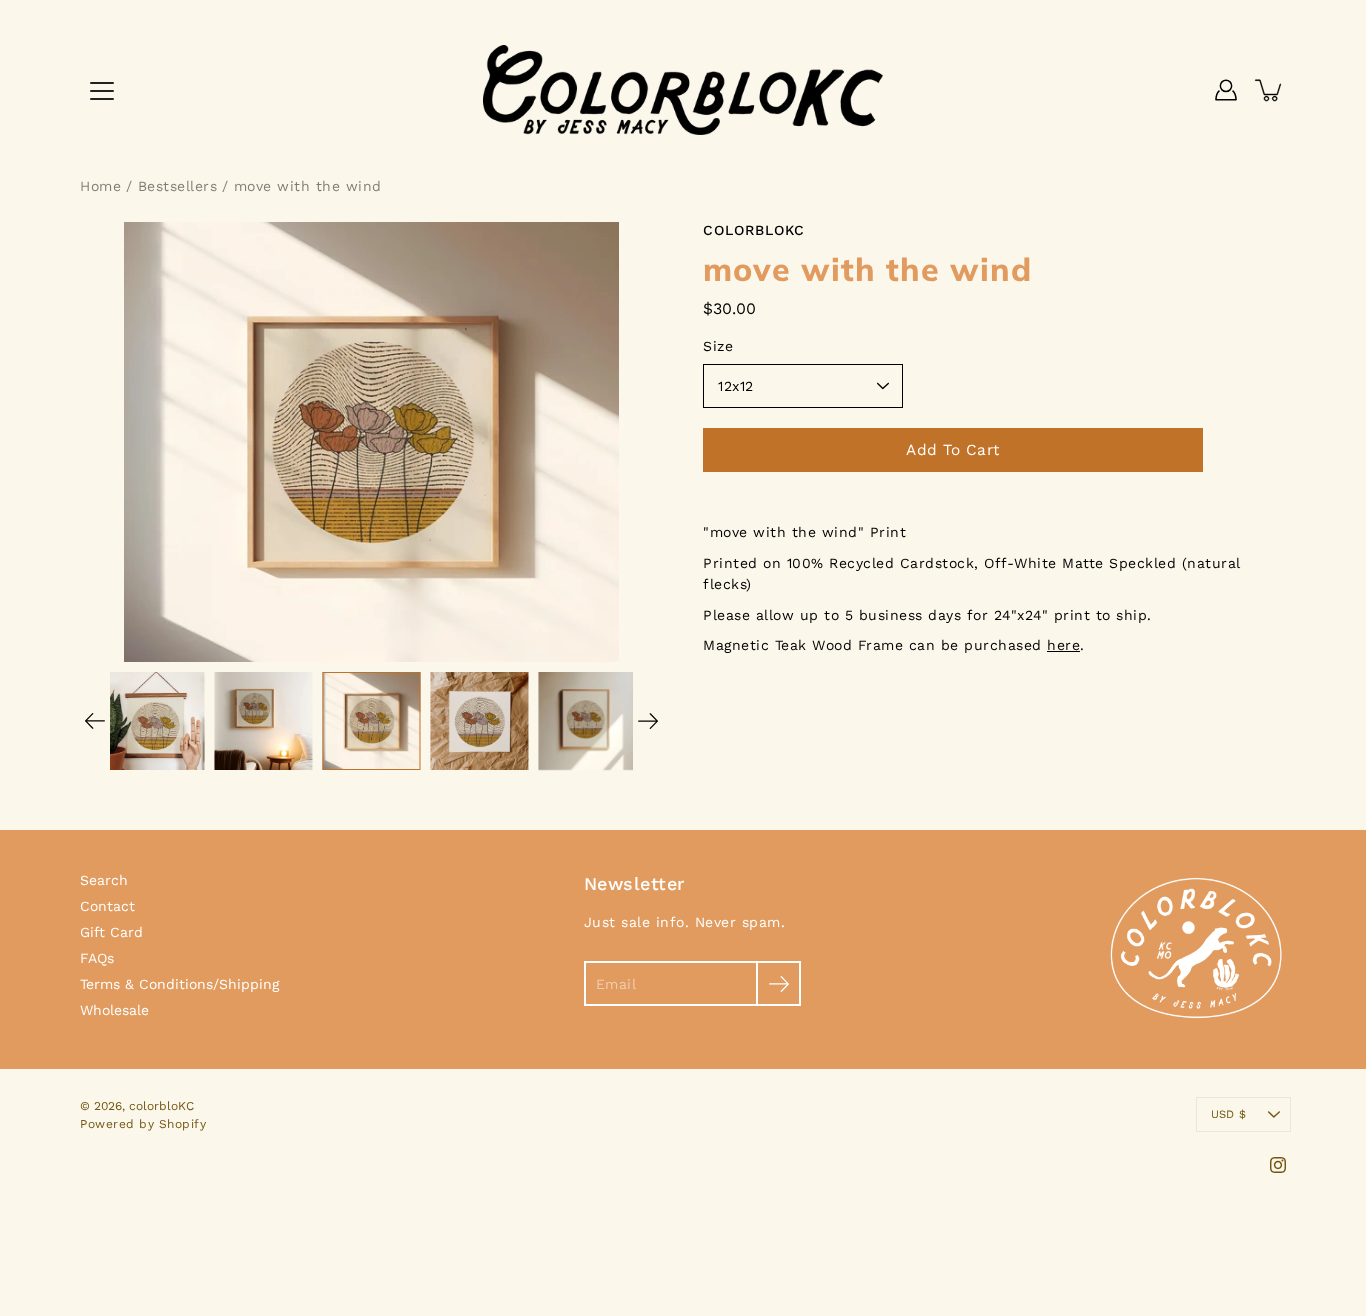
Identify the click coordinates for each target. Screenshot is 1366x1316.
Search (104, 880)
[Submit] (778, 983)
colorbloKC (161, 1106)
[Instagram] (1278, 1165)
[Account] (1226, 90)
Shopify (183, 1124)
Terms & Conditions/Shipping (179, 984)
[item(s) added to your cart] (1270, 90)
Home (100, 186)
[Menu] (102, 91)
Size (718, 346)
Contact (107, 906)
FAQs (97, 958)
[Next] (648, 721)
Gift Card (111, 932)
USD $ (1228, 1114)
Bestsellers (178, 186)
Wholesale (114, 1010)
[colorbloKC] (683, 90)
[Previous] (95, 721)
